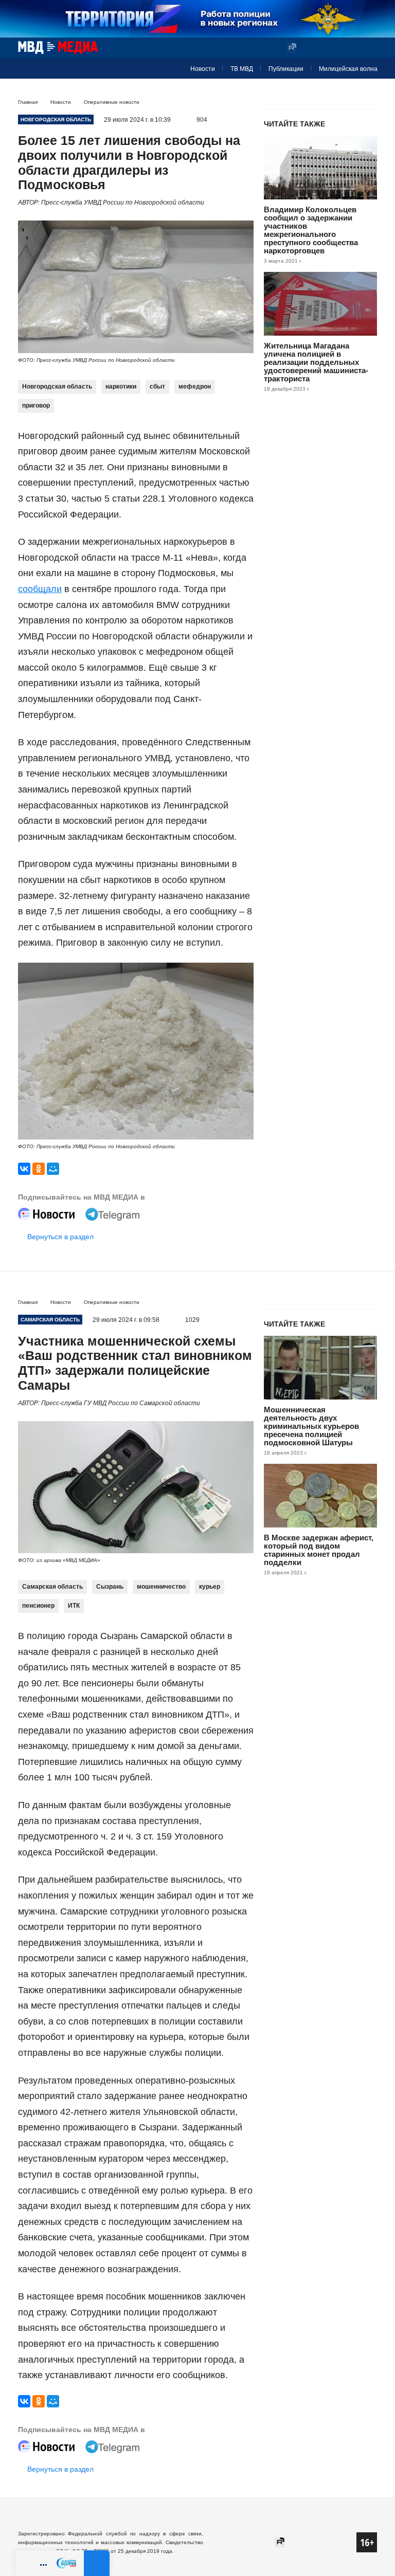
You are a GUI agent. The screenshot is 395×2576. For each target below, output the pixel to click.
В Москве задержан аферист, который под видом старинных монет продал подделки (319, 1550)
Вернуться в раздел (60, 1237)
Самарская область (52, 1587)
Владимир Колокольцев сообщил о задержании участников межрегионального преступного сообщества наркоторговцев (311, 230)
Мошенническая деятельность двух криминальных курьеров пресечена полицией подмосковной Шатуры (311, 1426)
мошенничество (161, 1587)
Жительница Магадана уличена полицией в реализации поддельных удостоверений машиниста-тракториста (316, 362)
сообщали (40, 589)
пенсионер (38, 1606)
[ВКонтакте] (24, 1169)
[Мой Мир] (53, 1169)
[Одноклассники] (39, 1169)
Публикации (286, 69)
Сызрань (110, 1587)
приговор (36, 406)
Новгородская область (57, 387)
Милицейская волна (348, 69)
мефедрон (195, 387)
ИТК (74, 1606)
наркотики (121, 387)
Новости (203, 69)
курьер (210, 1587)
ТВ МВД (242, 69)
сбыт (157, 387)
